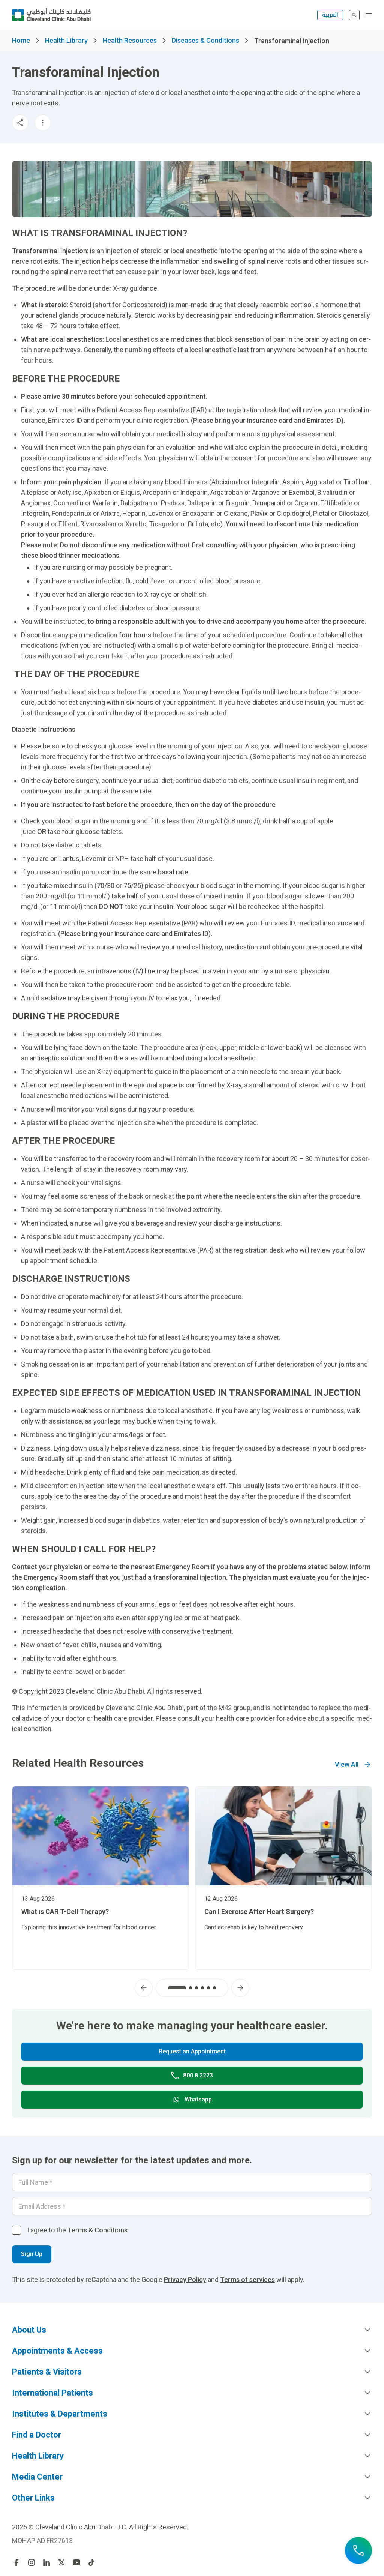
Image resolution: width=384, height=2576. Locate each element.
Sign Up (32, 2254)
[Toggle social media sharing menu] (20, 123)
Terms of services (247, 2279)
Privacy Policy (185, 2279)
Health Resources (130, 40)
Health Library (66, 40)
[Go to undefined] (16, 2562)
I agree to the (77, 2230)
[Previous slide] (144, 1988)
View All (347, 1764)
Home (21, 40)
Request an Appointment (192, 2051)
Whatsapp (198, 2099)
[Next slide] (240, 1988)
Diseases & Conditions (205, 40)
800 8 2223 (198, 2075)
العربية (330, 15)
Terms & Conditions (97, 2230)
